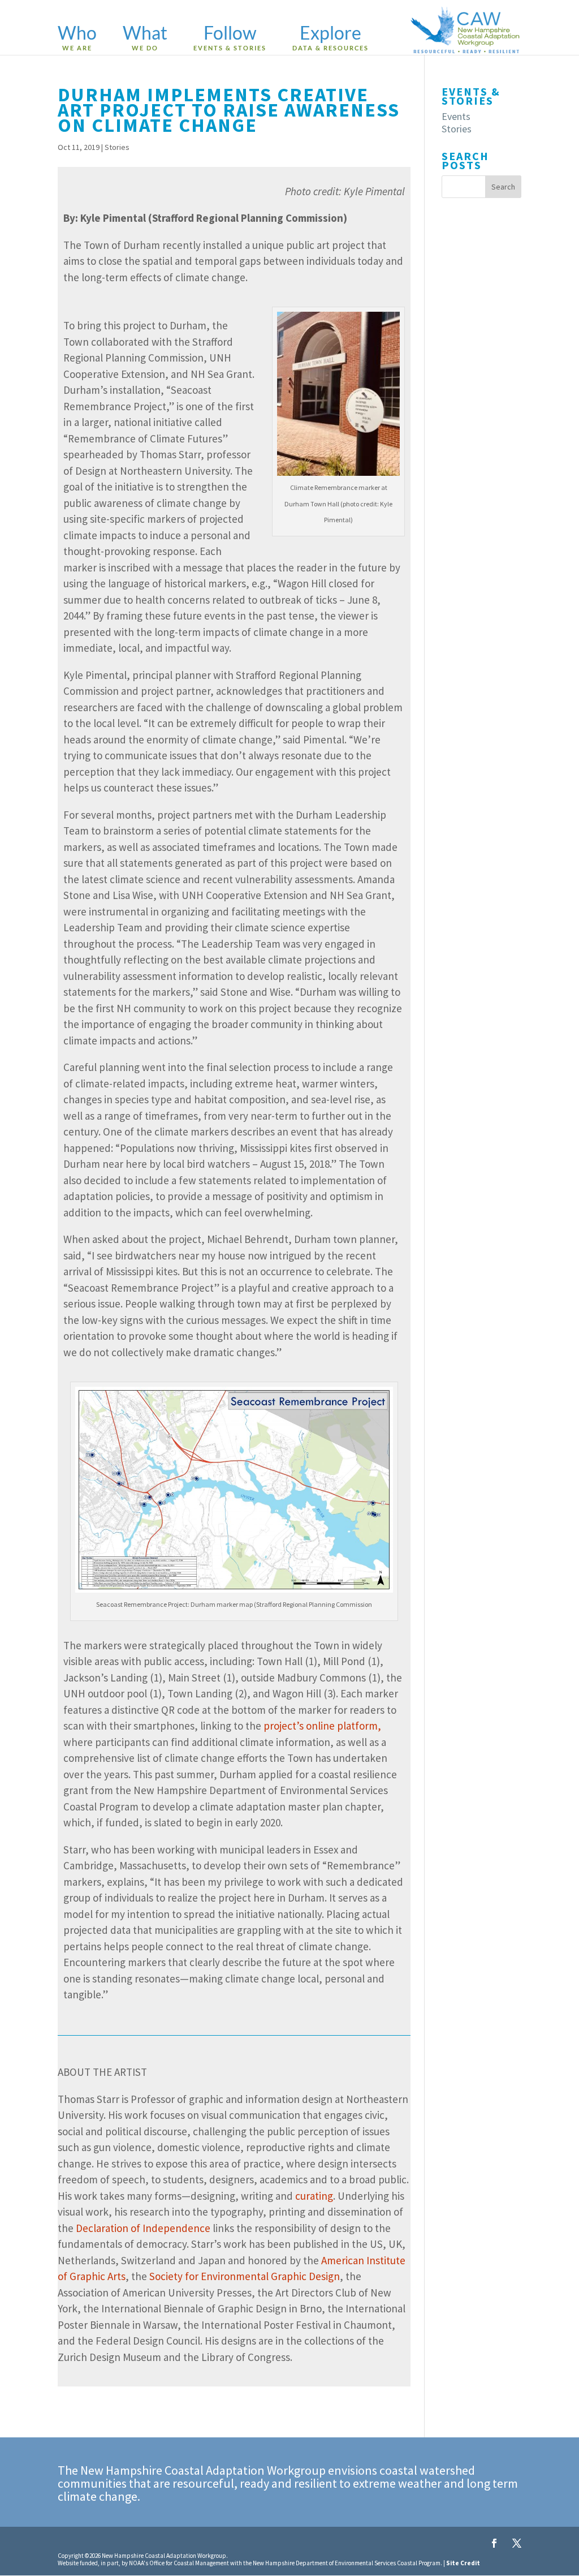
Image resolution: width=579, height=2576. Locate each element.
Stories (117, 147)
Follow (230, 38)
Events (456, 116)
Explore (330, 38)
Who (77, 38)
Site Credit (463, 2563)
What (145, 38)
